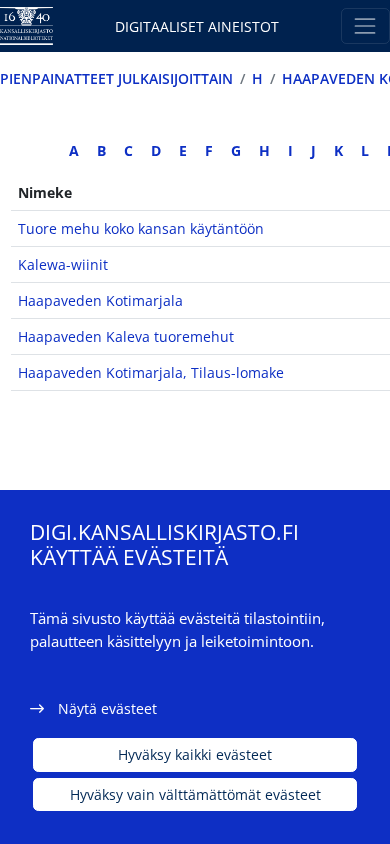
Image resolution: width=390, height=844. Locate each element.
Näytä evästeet (107, 708)
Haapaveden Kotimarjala (100, 300)
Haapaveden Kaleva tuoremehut (126, 336)
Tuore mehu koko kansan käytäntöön (141, 228)
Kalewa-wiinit (63, 264)
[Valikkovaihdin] (365, 25)
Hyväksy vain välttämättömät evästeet (195, 794)
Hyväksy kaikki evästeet (195, 754)
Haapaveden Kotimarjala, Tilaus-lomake (151, 372)
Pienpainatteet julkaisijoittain (116, 78)
